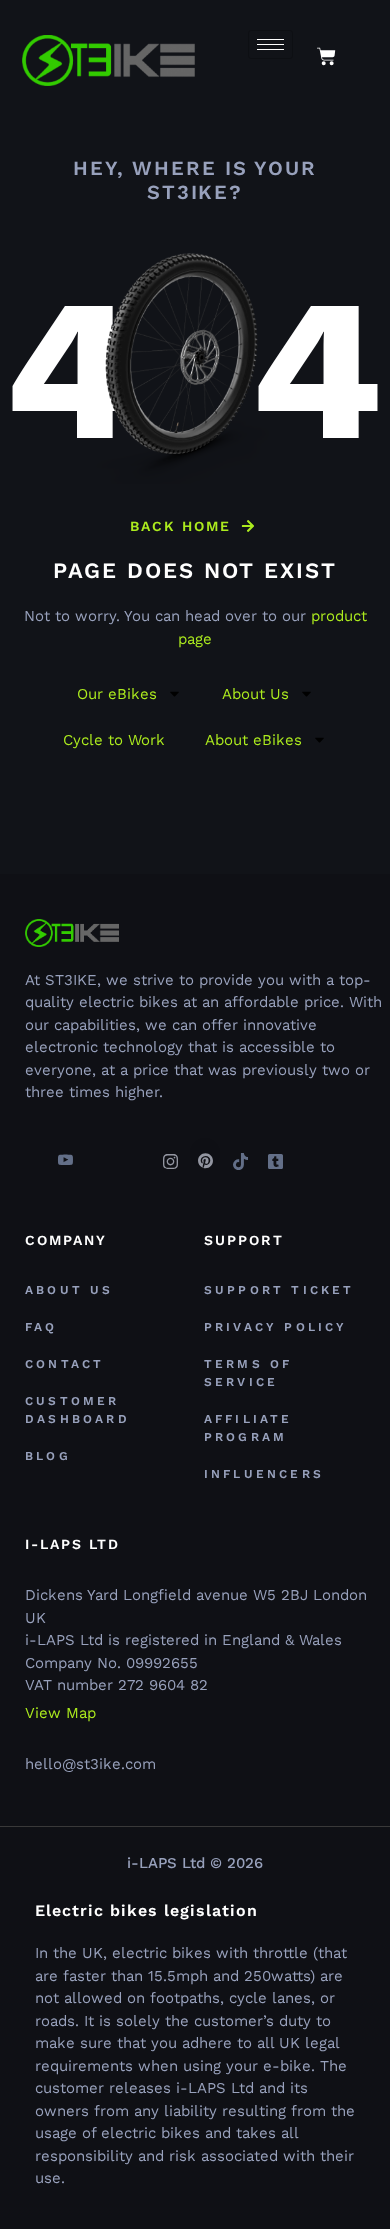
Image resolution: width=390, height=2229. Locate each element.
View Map (60, 1713)
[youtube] (65, 1153)
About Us (255, 694)
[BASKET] (326, 56)
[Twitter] (100, 1153)
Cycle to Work (114, 740)
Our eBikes (117, 694)
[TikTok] (240, 1153)
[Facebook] (30, 1153)
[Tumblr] (275, 1153)
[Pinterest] (205, 1153)
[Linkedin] (135, 1153)
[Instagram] (170, 1153)
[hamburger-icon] (270, 44)
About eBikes (253, 740)
